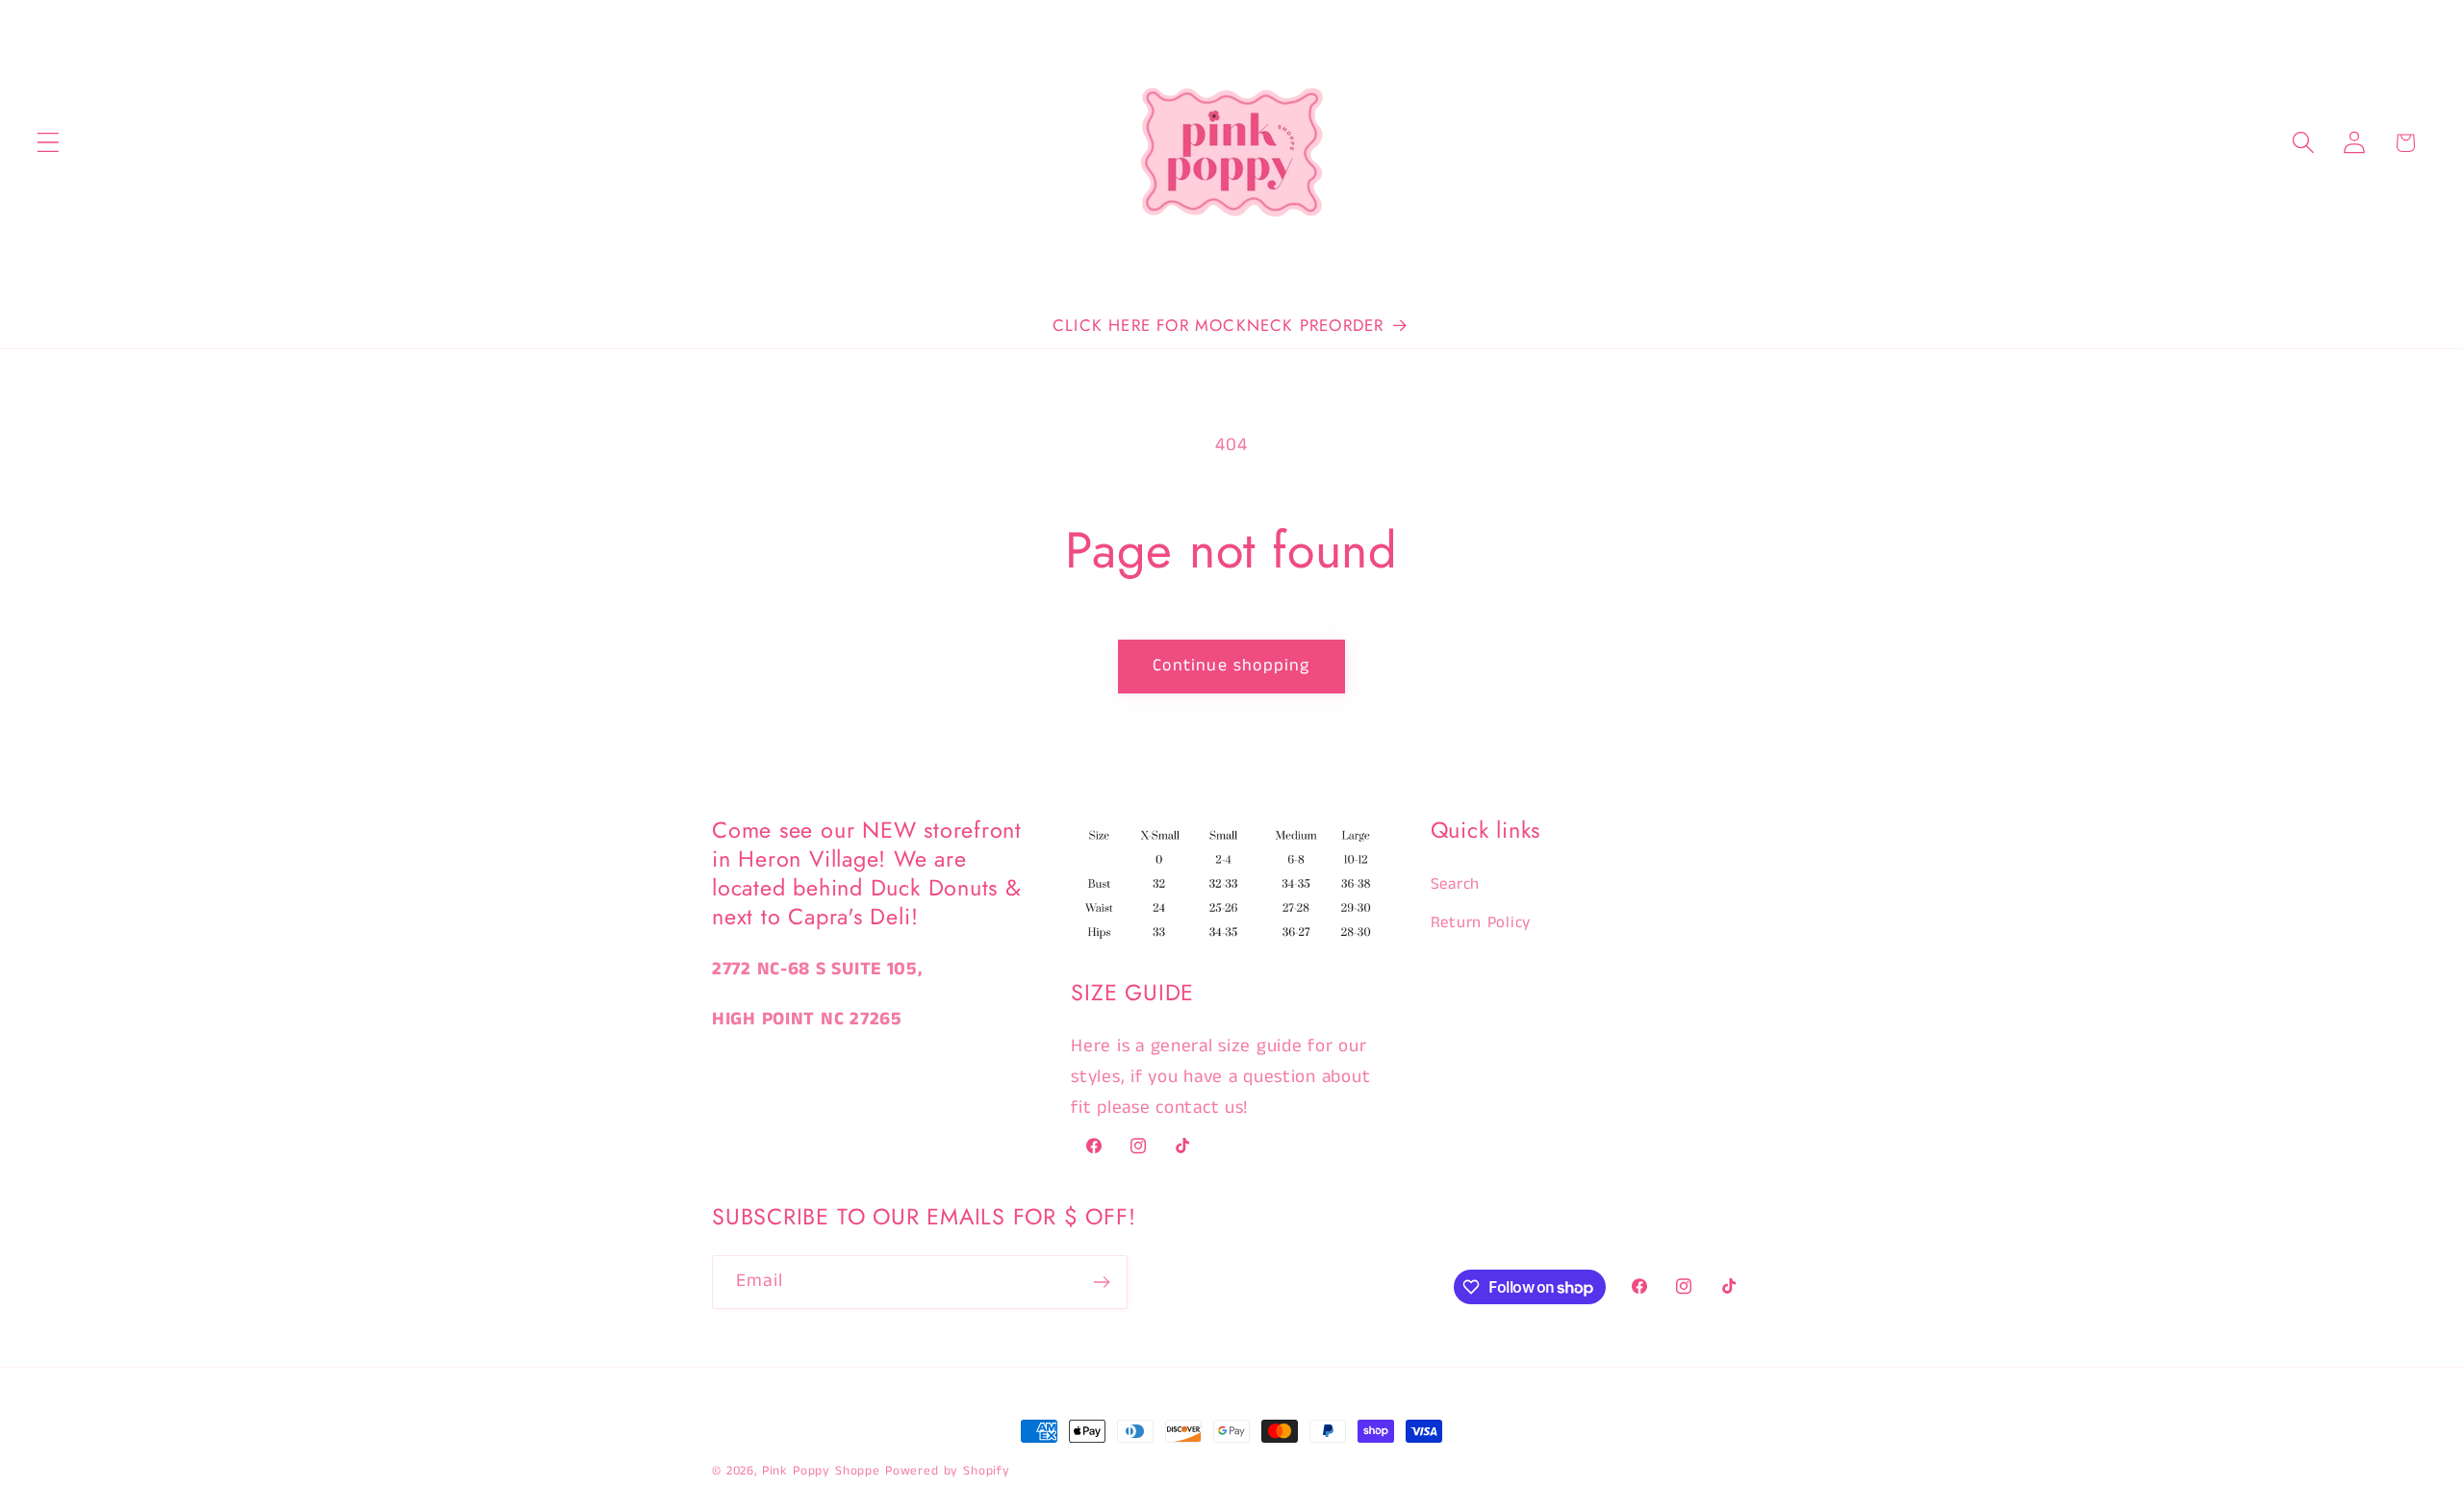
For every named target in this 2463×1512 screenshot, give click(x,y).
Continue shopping (1231, 666)
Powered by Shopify (948, 1471)
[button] (49, 143)
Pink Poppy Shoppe (821, 1471)
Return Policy (1481, 923)
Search (1455, 884)
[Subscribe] (1101, 1282)
